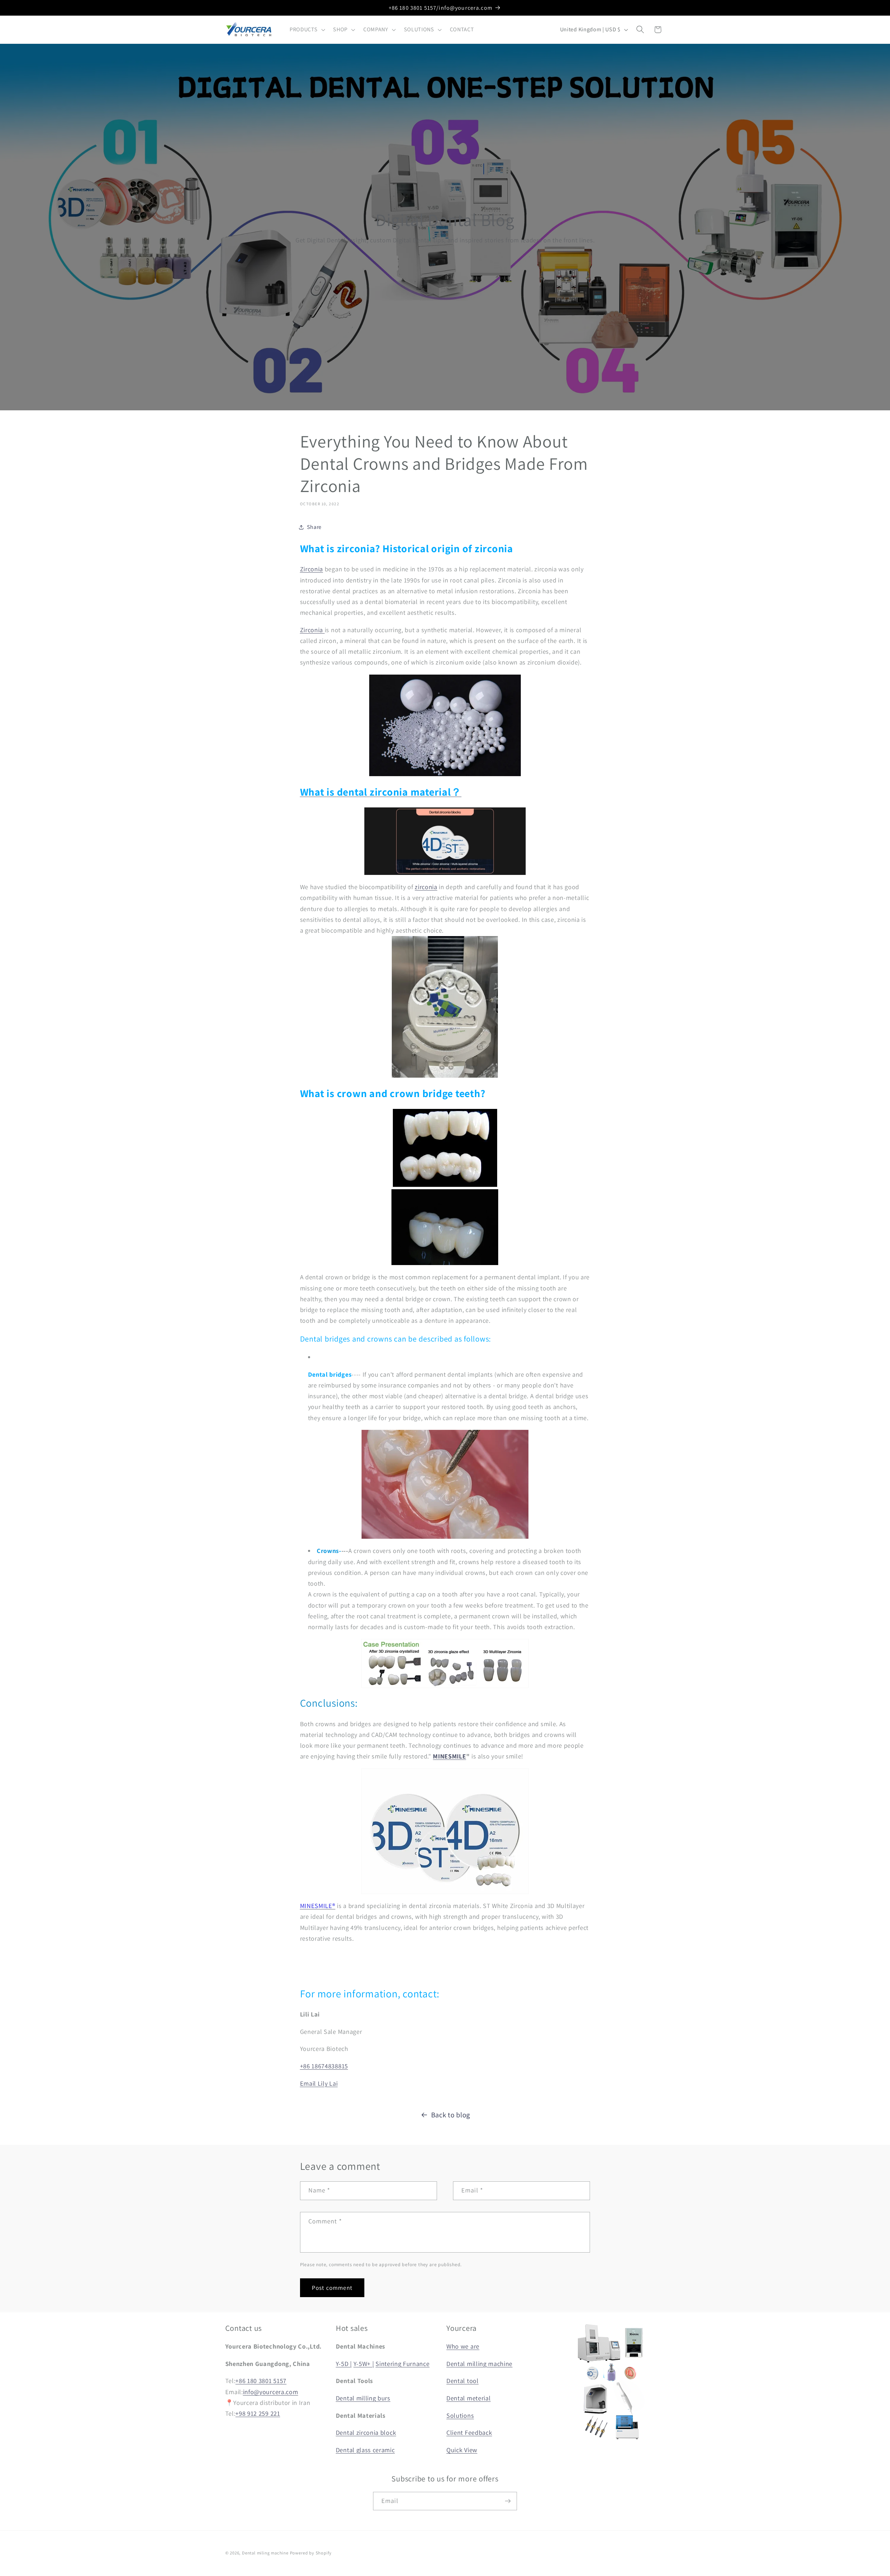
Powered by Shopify (311, 2553)
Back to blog (451, 2115)
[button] (306, 30)
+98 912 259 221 (258, 2413)
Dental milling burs (363, 2398)
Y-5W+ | (364, 2364)
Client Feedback (469, 2432)
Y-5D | (344, 2364)
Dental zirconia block (366, 2432)
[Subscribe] (508, 2501)
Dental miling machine (265, 2553)
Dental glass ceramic (365, 2450)
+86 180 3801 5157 (261, 2381)
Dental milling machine (479, 2364)
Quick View (462, 2450)
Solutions (460, 2415)
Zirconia (312, 569)
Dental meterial (468, 2398)
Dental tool (463, 2381)
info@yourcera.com (271, 2392)
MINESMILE (449, 1756)
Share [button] (314, 527)
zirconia (426, 887)
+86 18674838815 (324, 2066)
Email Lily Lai (319, 2083)
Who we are (463, 2346)
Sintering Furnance (402, 2364)
